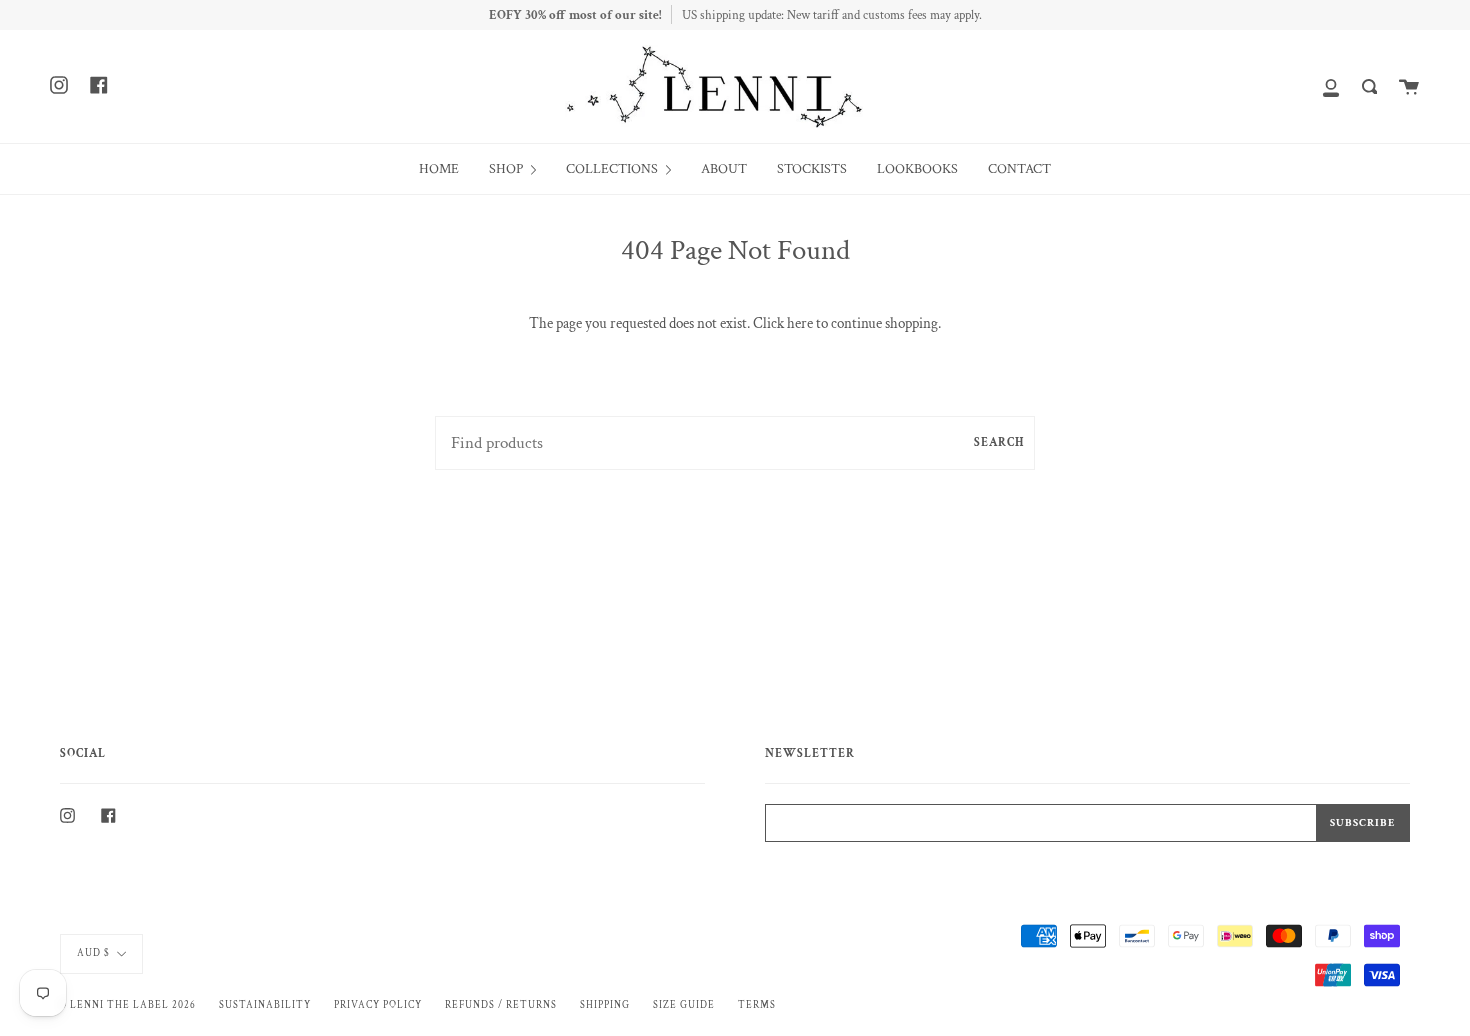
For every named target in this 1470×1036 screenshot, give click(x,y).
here (800, 323)
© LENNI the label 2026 (128, 1005)
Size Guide (684, 1005)
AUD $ (93, 953)
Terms (757, 1005)
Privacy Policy (378, 1005)
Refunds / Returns (501, 1005)
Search (999, 442)
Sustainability (265, 1005)
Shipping (605, 1005)
